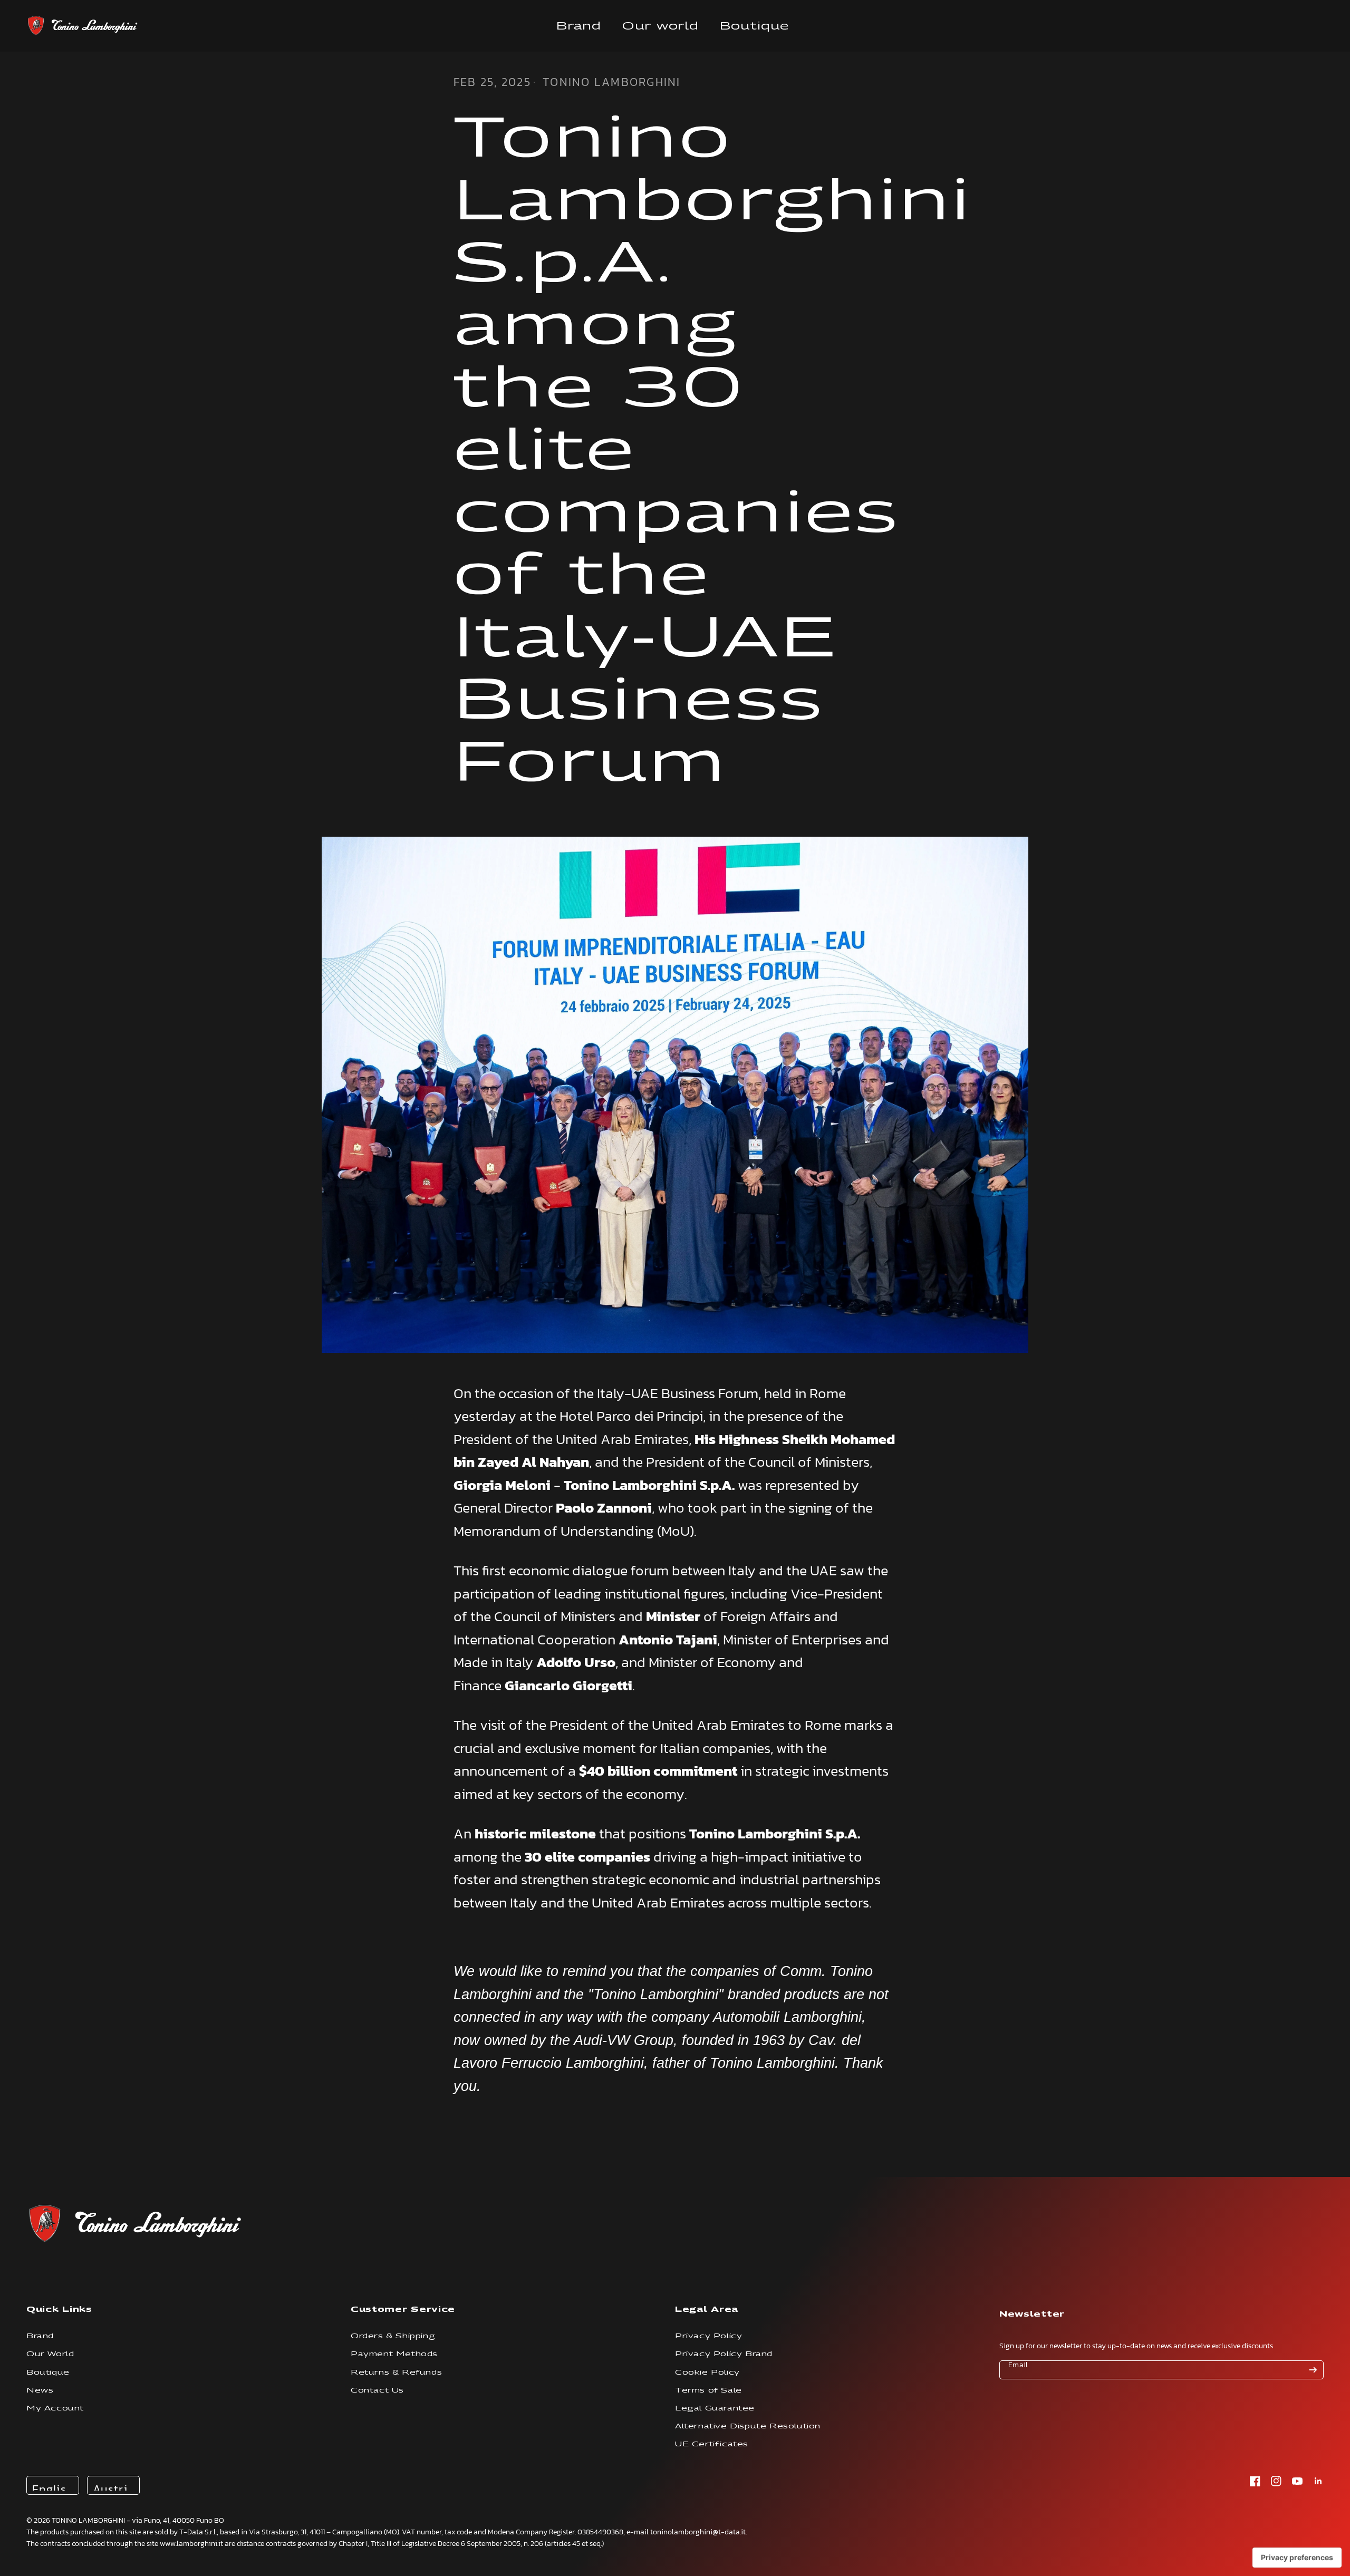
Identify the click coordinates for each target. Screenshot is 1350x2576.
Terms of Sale (708, 2390)
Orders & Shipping (393, 2336)
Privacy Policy (708, 2336)
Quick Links (59, 2309)
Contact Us (377, 2390)
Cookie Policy (707, 2372)
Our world (661, 26)
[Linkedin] (1318, 2481)
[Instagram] (1276, 2481)
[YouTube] (1297, 2481)
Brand (579, 26)
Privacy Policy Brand (724, 2354)
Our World (50, 2354)
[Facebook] (1255, 2481)
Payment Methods (394, 2354)
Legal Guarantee (715, 2408)
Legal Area (707, 2309)
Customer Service (403, 2309)
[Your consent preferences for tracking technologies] (1297, 2558)
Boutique (754, 26)
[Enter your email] (1313, 2370)
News (40, 2390)
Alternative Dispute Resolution (748, 2426)
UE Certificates (712, 2444)
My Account (55, 2408)
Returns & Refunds (396, 2372)
